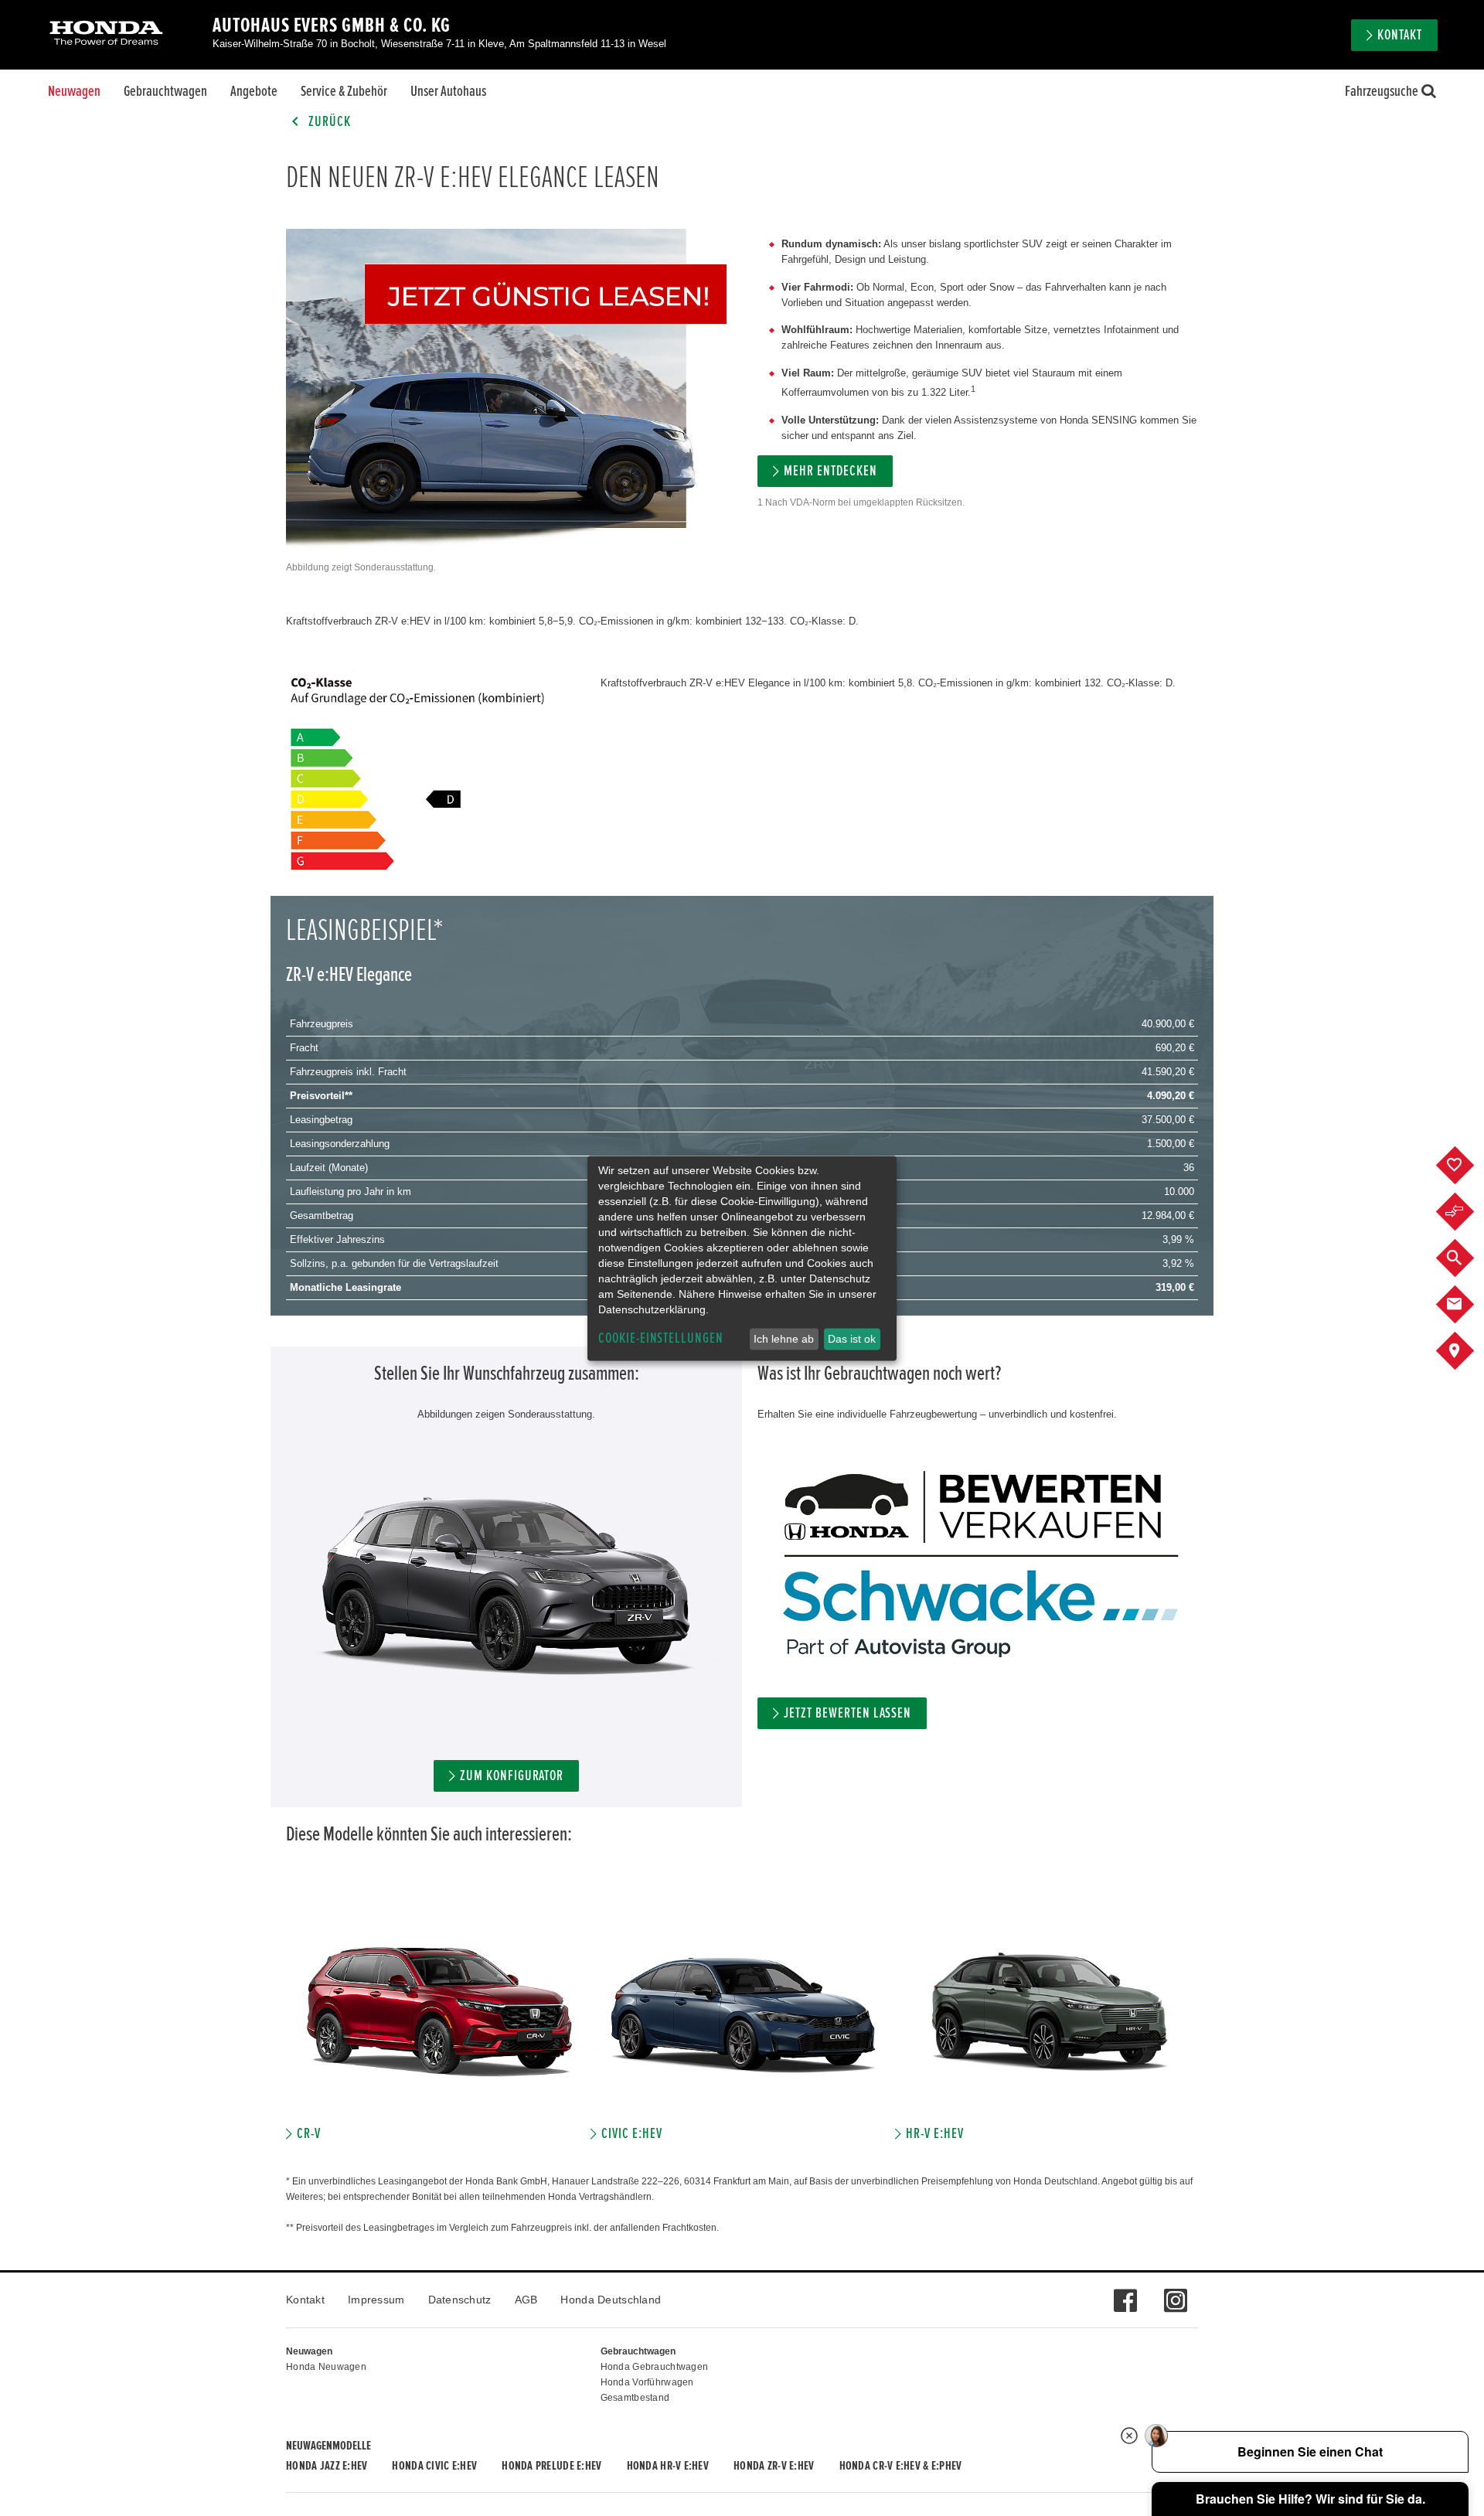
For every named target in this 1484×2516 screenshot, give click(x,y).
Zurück (328, 122)
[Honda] (106, 34)
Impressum (376, 2300)
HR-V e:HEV (935, 2134)
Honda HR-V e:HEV (668, 2466)
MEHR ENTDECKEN (830, 471)
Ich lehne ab (784, 1339)
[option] (438, 2021)
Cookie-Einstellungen (661, 1338)
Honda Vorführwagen (647, 2382)
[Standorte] (1467, 1351)
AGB (526, 2300)
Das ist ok (852, 1339)
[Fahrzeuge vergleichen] (1467, 1212)
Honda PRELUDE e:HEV (551, 2466)
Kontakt (305, 2300)
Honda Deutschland (611, 2300)
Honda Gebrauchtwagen (655, 2367)
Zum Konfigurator (512, 1776)
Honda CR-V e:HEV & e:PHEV (901, 2466)
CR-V (309, 2134)
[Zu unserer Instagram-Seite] (1175, 2293)
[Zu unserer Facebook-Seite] (1125, 2293)
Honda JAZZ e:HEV (327, 2466)
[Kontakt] (1467, 1305)
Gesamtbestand (635, 2398)
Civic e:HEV (631, 2134)
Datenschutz (460, 2300)
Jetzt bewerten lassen (848, 1713)
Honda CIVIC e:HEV (434, 2466)
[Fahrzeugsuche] (1467, 1258)
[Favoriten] (1467, 1166)
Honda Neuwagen (326, 2367)
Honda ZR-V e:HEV (774, 2466)
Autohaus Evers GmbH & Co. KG (332, 26)
